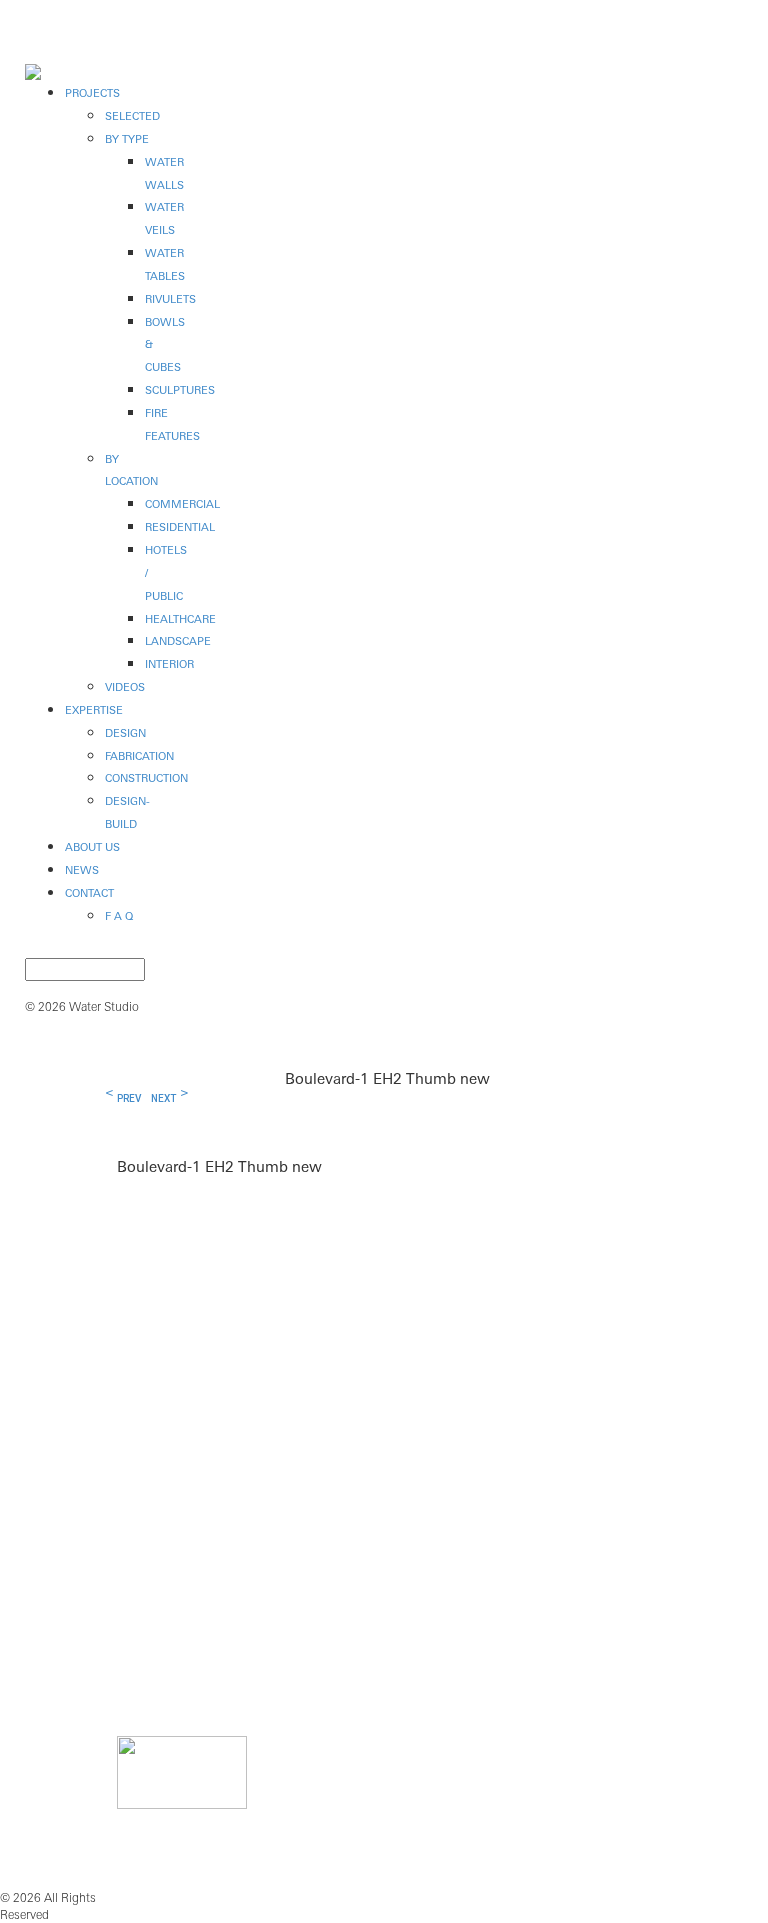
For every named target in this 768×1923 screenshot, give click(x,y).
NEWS (82, 870)
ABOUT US (92, 847)
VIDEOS (125, 687)
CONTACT (89, 893)
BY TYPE (127, 139)
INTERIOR (169, 664)
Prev (129, 1098)
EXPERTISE (94, 710)
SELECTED (132, 116)
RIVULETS (170, 299)
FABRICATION (139, 756)
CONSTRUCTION (146, 778)
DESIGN (125, 733)
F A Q (119, 916)
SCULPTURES (180, 390)
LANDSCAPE (178, 641)
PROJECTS (92, 93)
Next (163, 1098)
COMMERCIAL (182, 504)
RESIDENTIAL (180, 527)
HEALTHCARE (180, 619)
